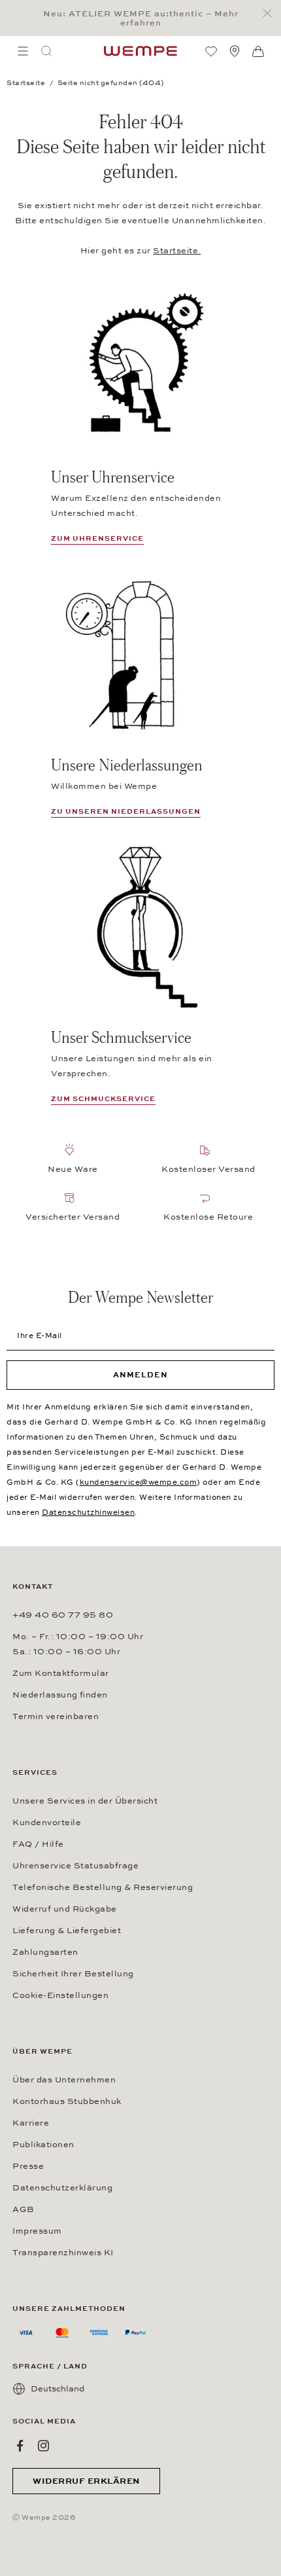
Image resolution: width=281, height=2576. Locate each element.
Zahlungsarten (45, 1952)
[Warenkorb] (258, 52)
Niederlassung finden (60, 1695)
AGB (24, 2209)
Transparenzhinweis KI (63, 2253)
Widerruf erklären (86, 2481)
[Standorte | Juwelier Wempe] (235, 51)
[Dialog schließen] (271, 13)
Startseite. (177, 251)
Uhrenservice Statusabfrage (75, 1866)
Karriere (31, 2123)
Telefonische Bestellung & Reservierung (103, 1887)
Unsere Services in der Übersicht (85, 1801)
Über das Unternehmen (64, 2080)
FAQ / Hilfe (38, 1844)
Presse (28, 2166)
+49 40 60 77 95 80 (63, 1615)
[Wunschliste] (211, 51)
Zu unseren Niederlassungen (126, 811)
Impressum (37, 2231)
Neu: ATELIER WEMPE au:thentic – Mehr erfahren (141, 18)
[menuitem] (23, 51)
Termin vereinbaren (56, 1716)
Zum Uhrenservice (97, 538)
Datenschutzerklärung (62, 2188)
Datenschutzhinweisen (88, 1512)
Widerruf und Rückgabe (65, 1909)
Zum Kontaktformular (61, 1673)
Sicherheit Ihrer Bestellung (73, 1974)
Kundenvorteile (47, 1823)
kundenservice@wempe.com (139, 1482)
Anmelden (140, 1375)
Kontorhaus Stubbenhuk (67, 2101)
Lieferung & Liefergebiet (67, 1931)
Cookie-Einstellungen (60, 1995)
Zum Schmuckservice (103, 1099)
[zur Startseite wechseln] (140, 51)
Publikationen (43, 2145)
